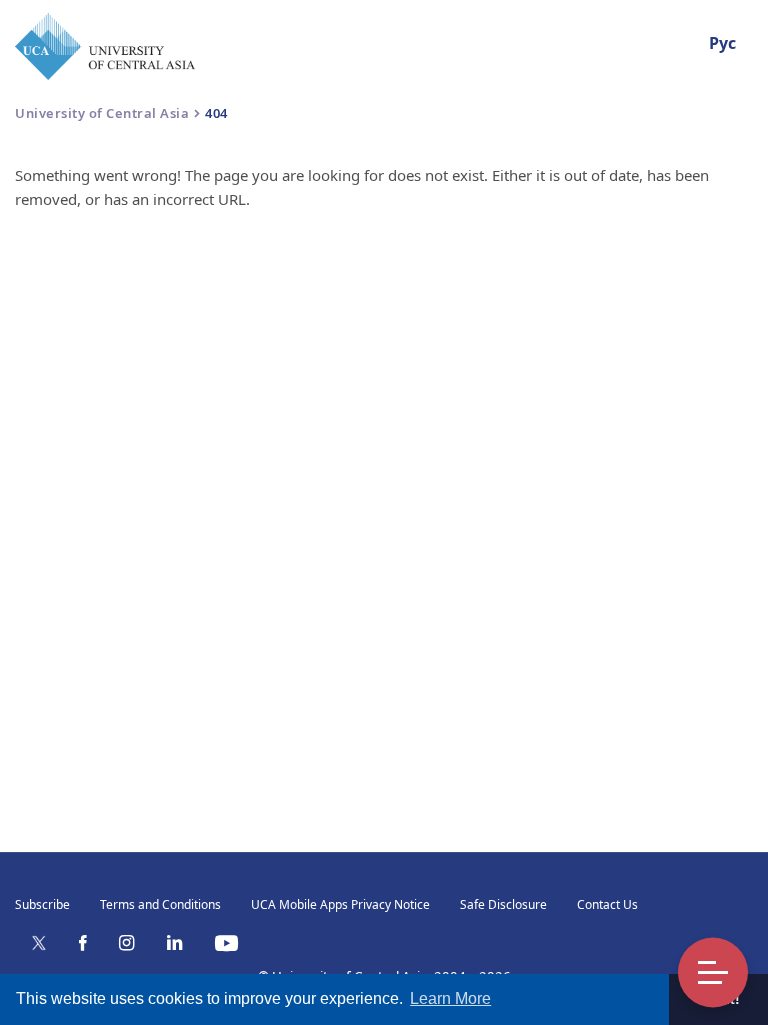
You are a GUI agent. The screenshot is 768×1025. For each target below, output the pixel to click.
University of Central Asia (102, 113)
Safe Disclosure (503, 904)
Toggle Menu (713, 973)
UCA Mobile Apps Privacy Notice (340, 904)
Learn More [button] (450, 998)
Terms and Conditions (160, 904)
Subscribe (42, 904)
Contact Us (607, 904)
